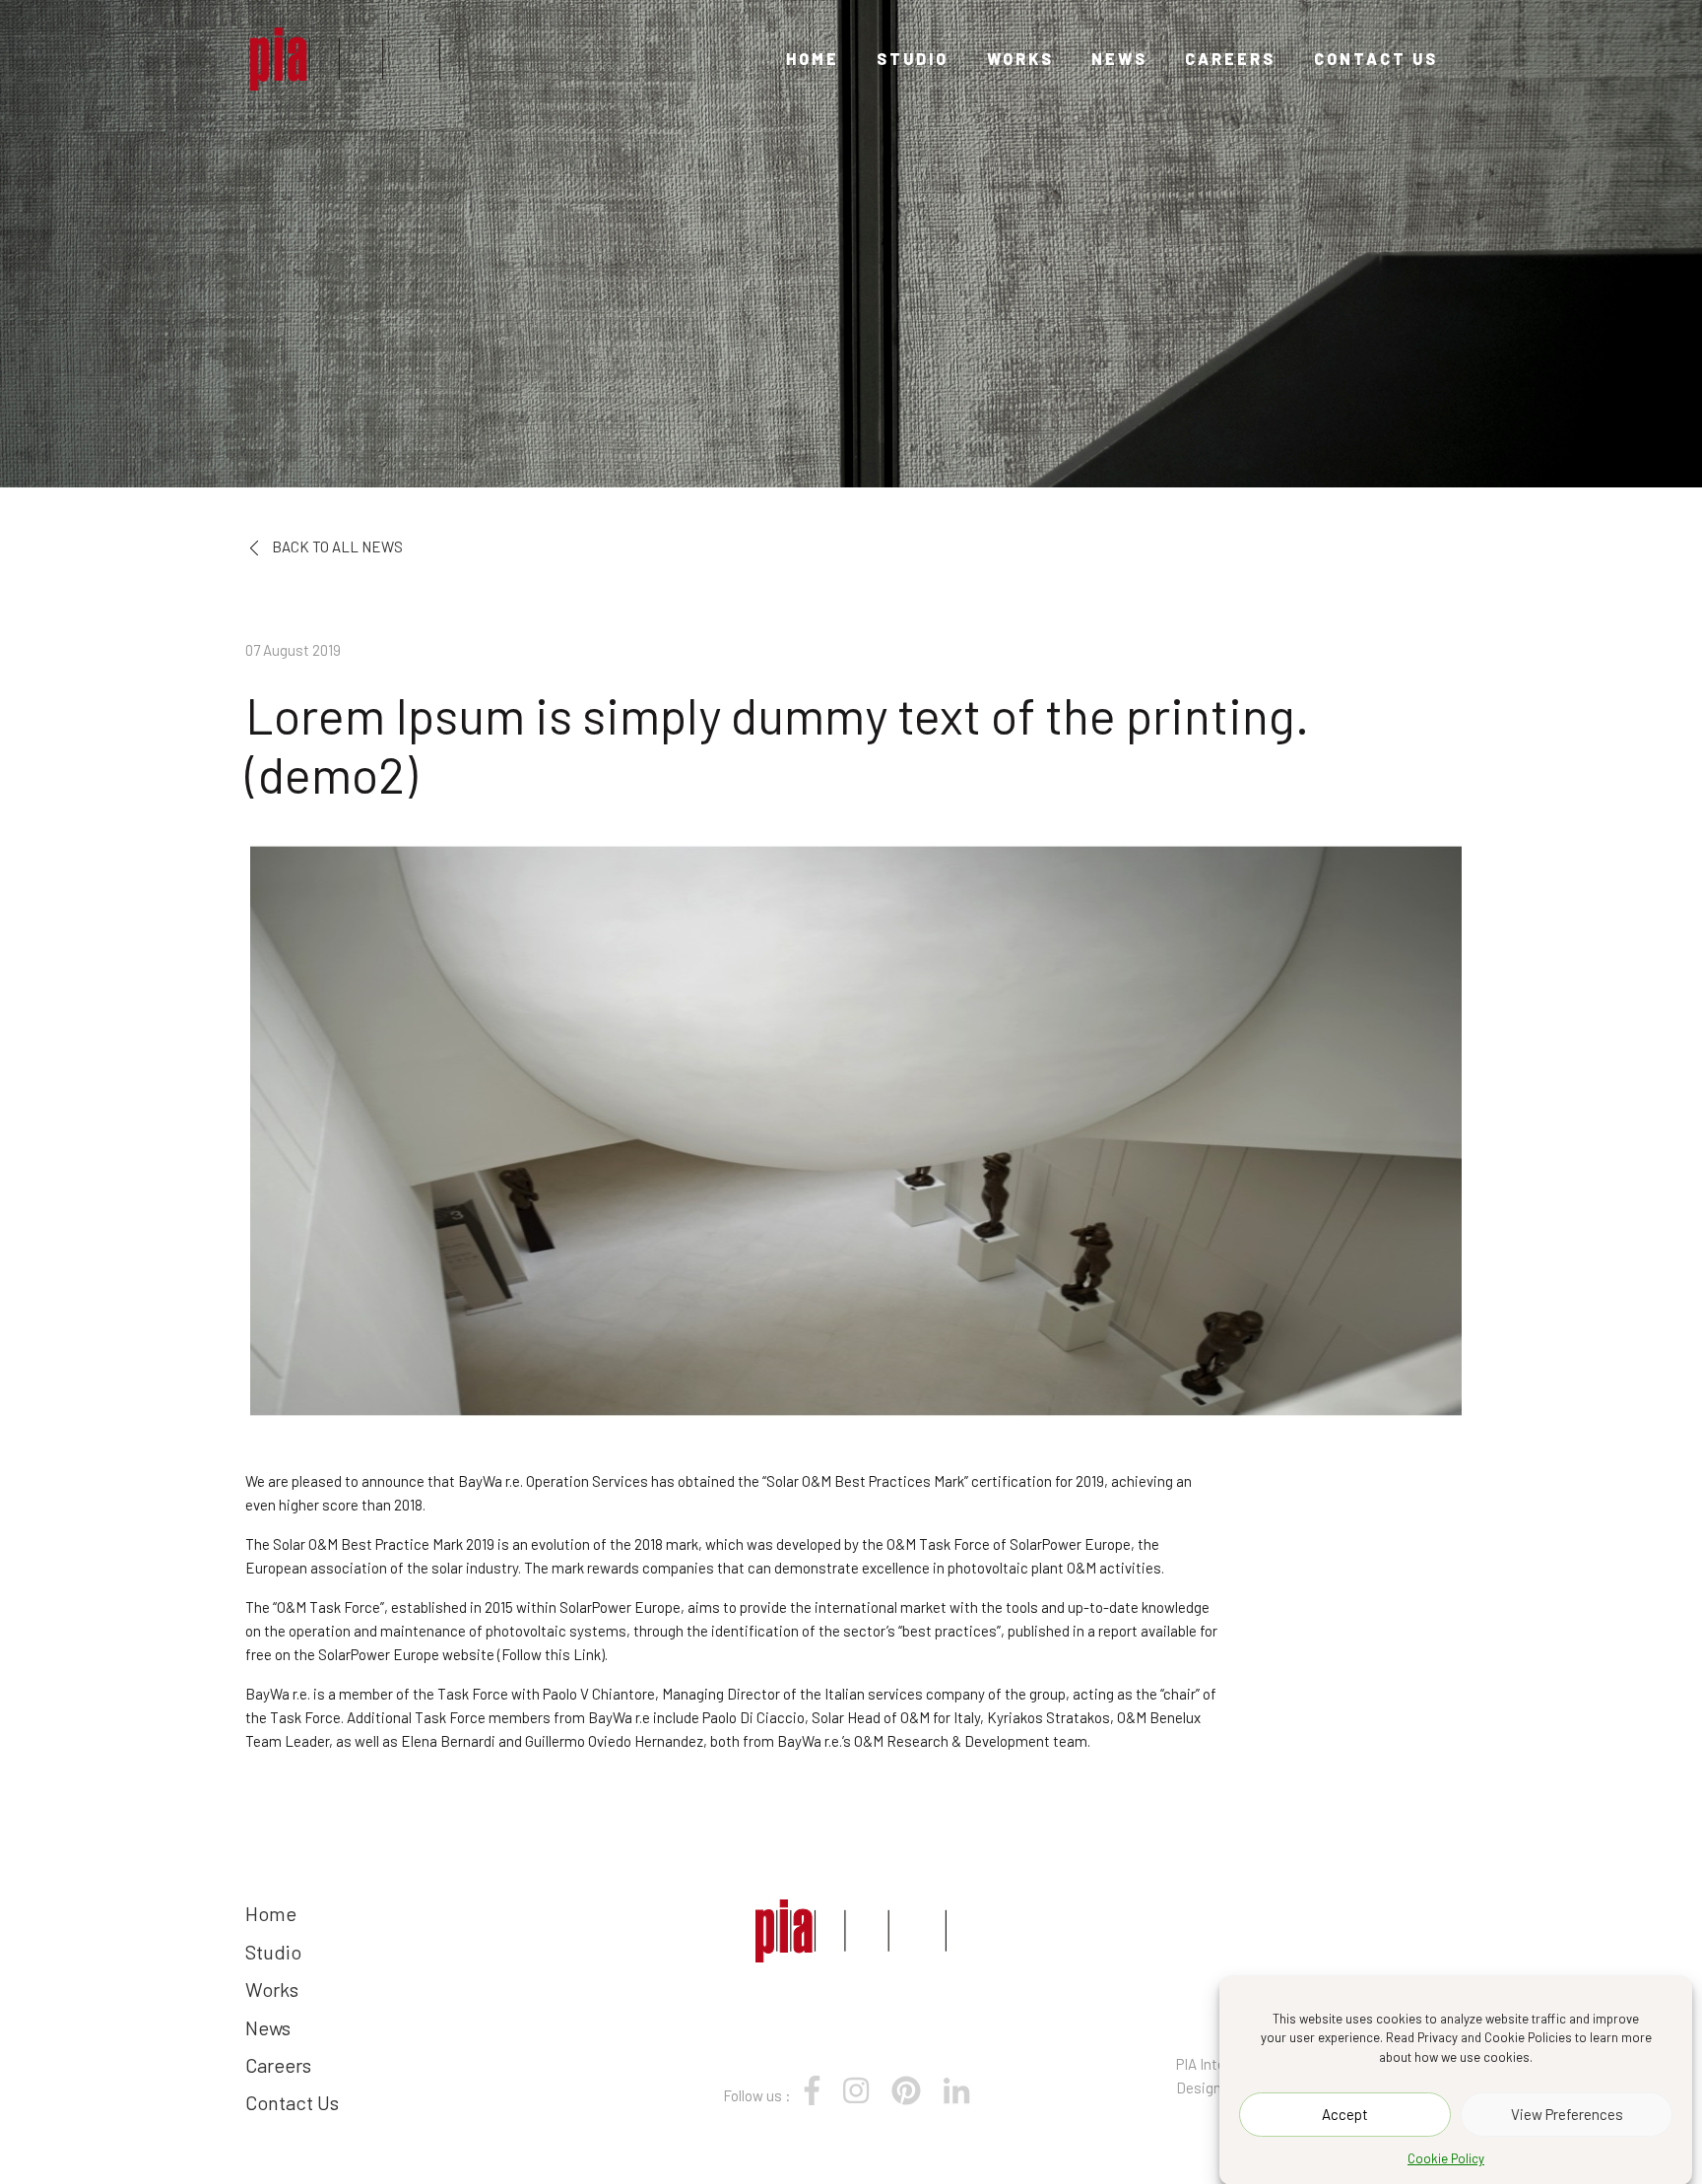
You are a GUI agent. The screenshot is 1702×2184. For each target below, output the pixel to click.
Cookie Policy (1446, 2158)
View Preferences (1567, 2114)
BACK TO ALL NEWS (336, 546)
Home (813, 59)
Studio (913, 59)
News (1119, 59)
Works (1020, 59)
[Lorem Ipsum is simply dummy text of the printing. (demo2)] (345, 59)
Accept (1345, 2114)
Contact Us (1376, 59)
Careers (1230, 59)
